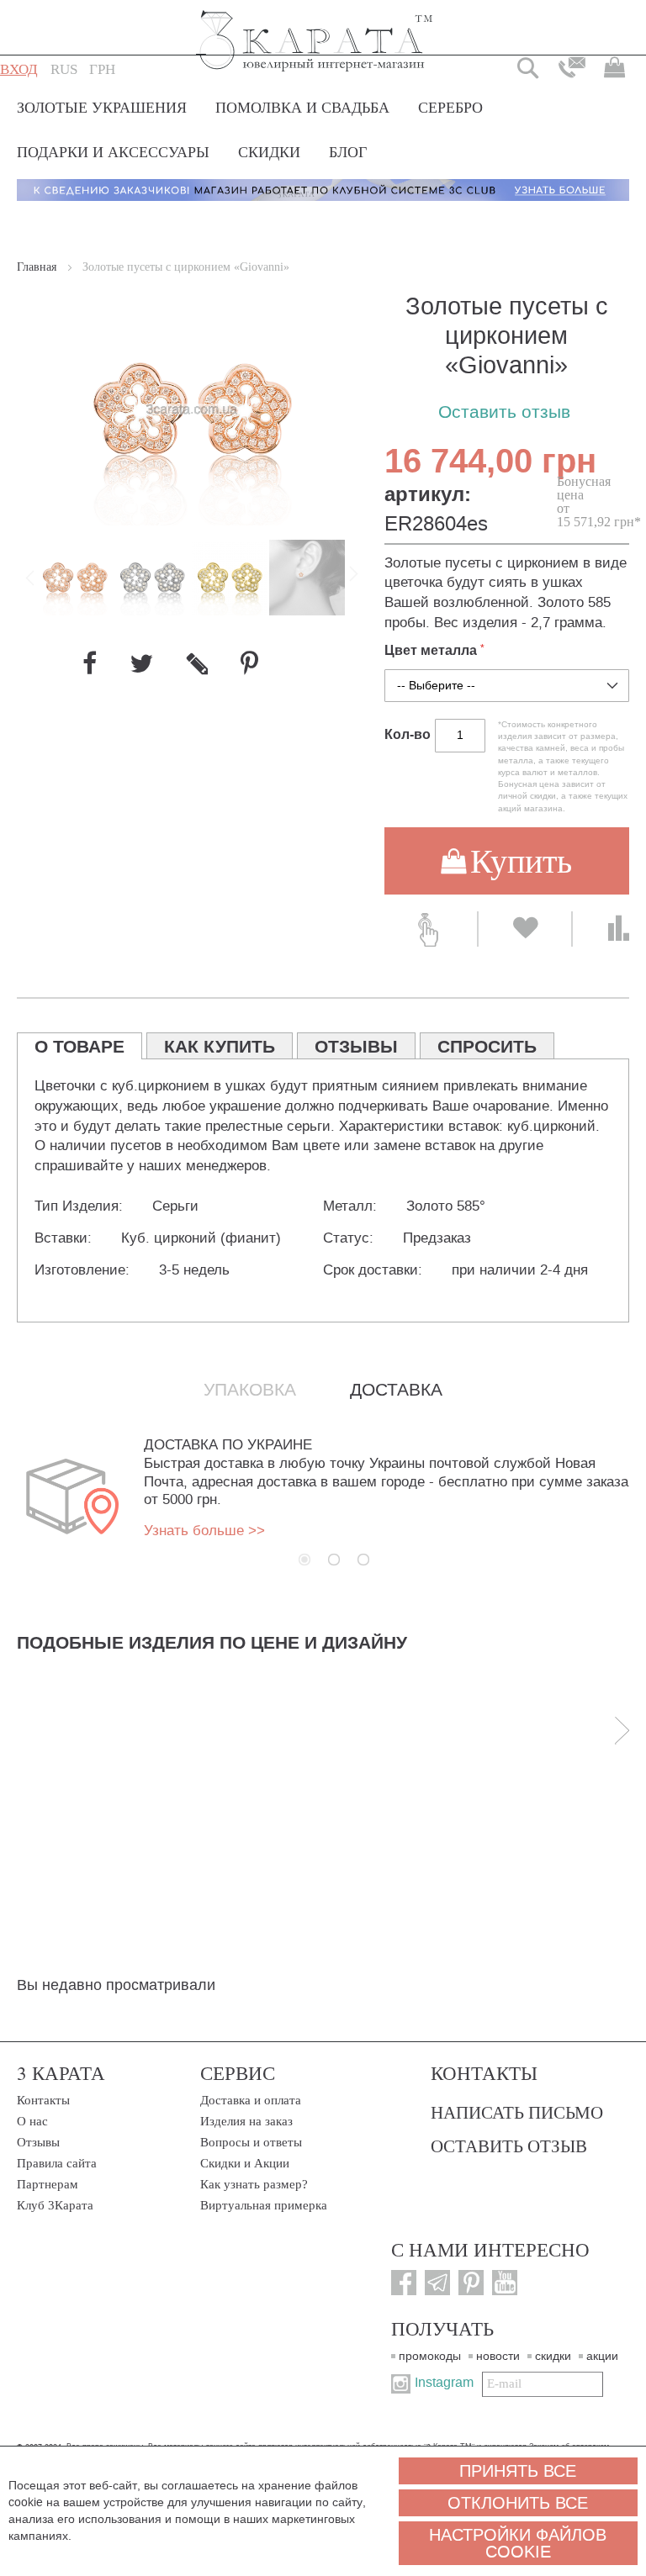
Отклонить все (518, 2503)
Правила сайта (57, 2163)
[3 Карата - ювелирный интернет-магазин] (315, 30)
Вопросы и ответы (251, 2142)
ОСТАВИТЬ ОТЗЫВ (509, 2146)
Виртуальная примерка (264, 2205)
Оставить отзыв (504, 412)
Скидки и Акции (245, 2163)
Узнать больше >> (204, 1531)
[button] (64, 70)
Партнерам (48, 2184)
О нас (32, 2121)
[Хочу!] (525, 929)
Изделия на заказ (246, 2121)
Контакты (43, 2100)
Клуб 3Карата (55, 2205)
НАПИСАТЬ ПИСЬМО (517, 2112)
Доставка (396, 1390)
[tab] (79, 1046)
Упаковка (250, 1390)
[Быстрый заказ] (431, 929)
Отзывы (38, 2142)
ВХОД (19, 69)
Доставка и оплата (251, 2100)
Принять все (518, 2471)
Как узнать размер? (254, 2184)
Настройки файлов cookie (518, 2543)
